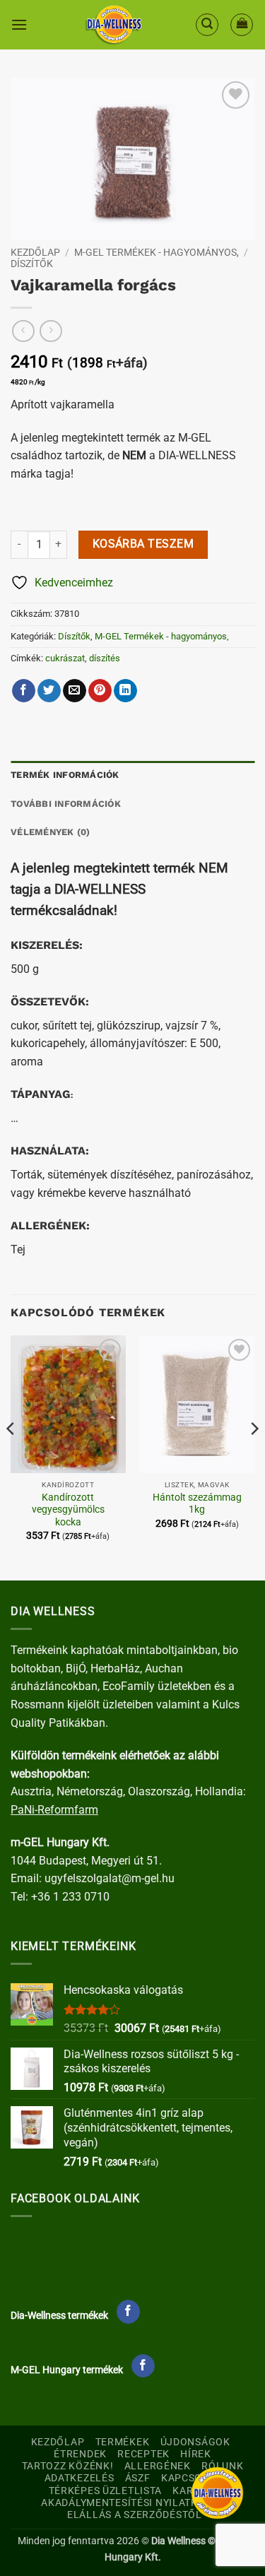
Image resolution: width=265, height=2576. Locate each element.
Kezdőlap (35, 252)
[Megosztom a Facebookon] (24, 691)
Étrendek (80, 2454)
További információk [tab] (66, 804)
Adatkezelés (79, 2478)
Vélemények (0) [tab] (51, 832)
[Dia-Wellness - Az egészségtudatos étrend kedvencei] (114, 25)
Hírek (196, 2454)
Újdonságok (195, 2442)
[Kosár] (242, 25)
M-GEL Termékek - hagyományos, (157, 252)
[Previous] (11, 1457)
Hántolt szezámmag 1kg (197, 1503)
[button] (19, 24)
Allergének (158, 2466)
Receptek (143, 2454)
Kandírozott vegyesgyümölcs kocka (68, 1509)
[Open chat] (217, 2493)
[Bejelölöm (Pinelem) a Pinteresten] (100, 691)
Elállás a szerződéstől (135, 2515)
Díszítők (32, 264)
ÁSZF (138, 2478)
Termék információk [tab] (65, 775)
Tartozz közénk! (68, 2466)
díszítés (105, 658)
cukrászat (65, 658)
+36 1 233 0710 (70, 1897)
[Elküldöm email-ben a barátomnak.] (75, 691)
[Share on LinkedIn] (125, 691)
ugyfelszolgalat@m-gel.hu (110, 1878)
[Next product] (23, 331)
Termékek (123, 2442)
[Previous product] (51, 331)
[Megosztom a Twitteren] (49, 691)
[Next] (254, 1457)
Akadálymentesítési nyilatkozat (132, 2503)
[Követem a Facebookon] (128, 2312)
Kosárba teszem (143, 544)
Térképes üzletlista (106, 2491)
